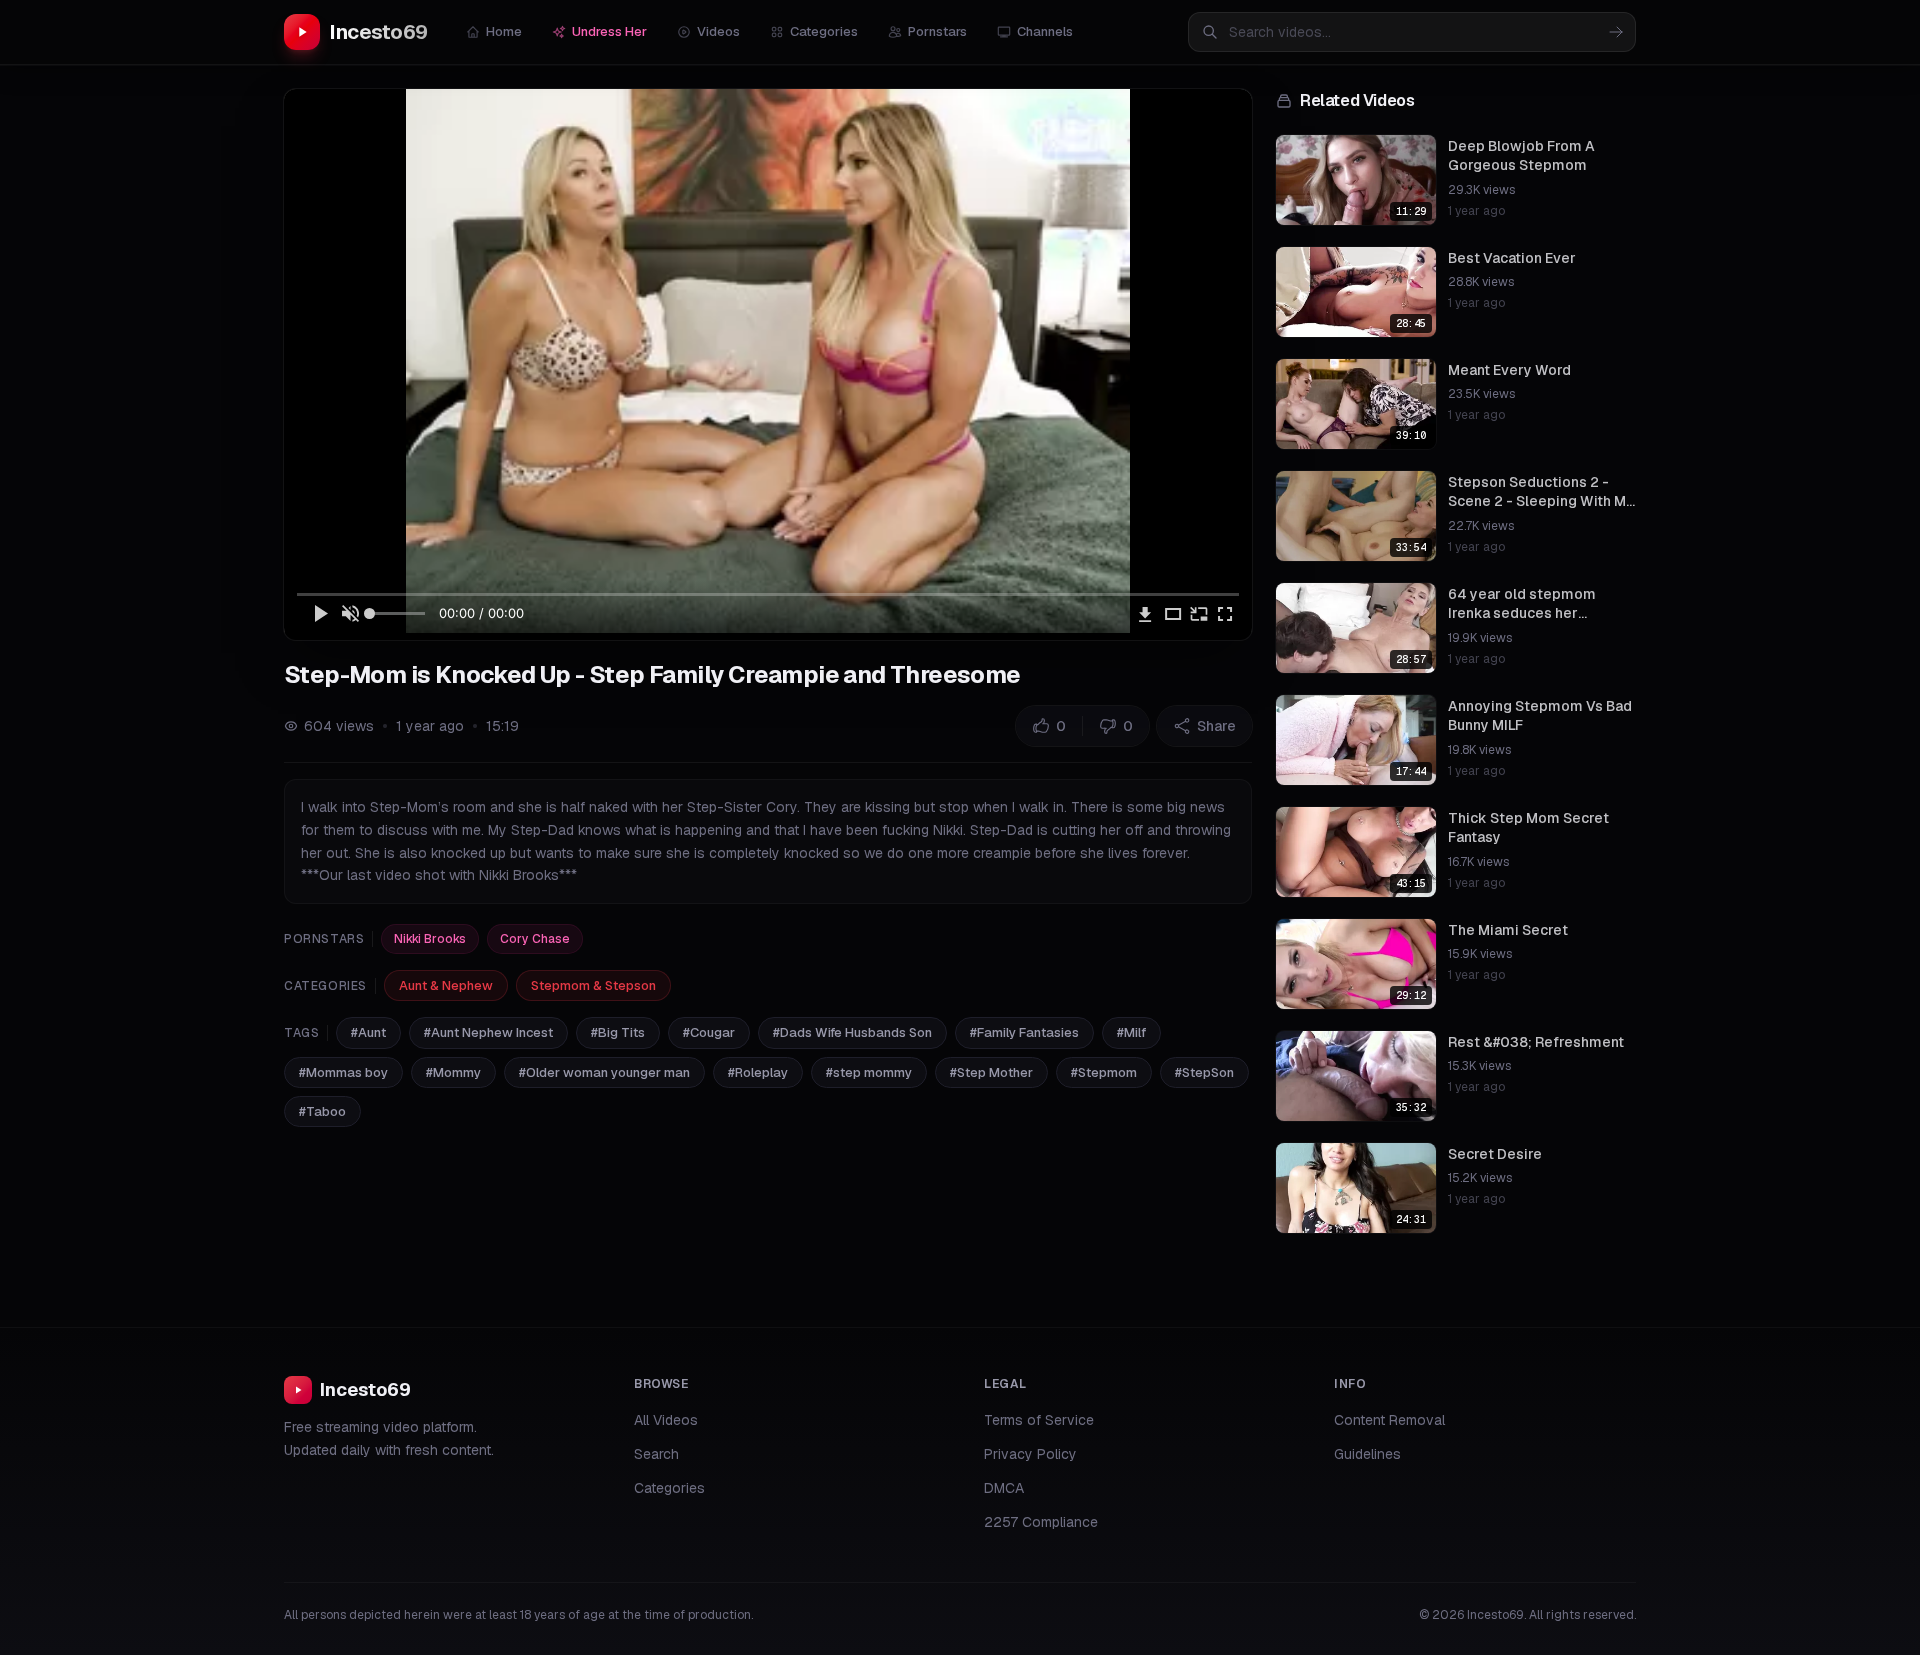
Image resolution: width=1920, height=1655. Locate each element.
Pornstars (937, 31)
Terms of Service (1039, 1420)
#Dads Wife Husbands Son (852, 1032)
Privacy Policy (1030, 1454)
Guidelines (1367, 1454)
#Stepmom (1104, 1072)
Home (504, 31)
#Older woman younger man (604, 1072)
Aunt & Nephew (446, 985)
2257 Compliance (1041, 1522)
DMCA (1004, 1488)
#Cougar (709, 1032)
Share (1216, 726)
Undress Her (609, 31)
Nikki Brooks (430, 939)
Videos (718, 31)
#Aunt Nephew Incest (488, 1032)
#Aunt (368, 1032)
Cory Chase (535, 939)
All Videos (666, 1420)
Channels (1045, 31)
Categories (824, 31)
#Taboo (322, 1111)
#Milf (1131, 1032)
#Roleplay (758, 1072)
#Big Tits (618, 1032)
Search (656, 1454)
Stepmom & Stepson (593, 985)
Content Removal (1389, 1420)
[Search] (1616, 32)
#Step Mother (991, 1072)
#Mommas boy (343, 1072)
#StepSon (1204, 1072)
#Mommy (453, 1072)
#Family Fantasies (1024, 1032)
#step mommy (869, 1072)
